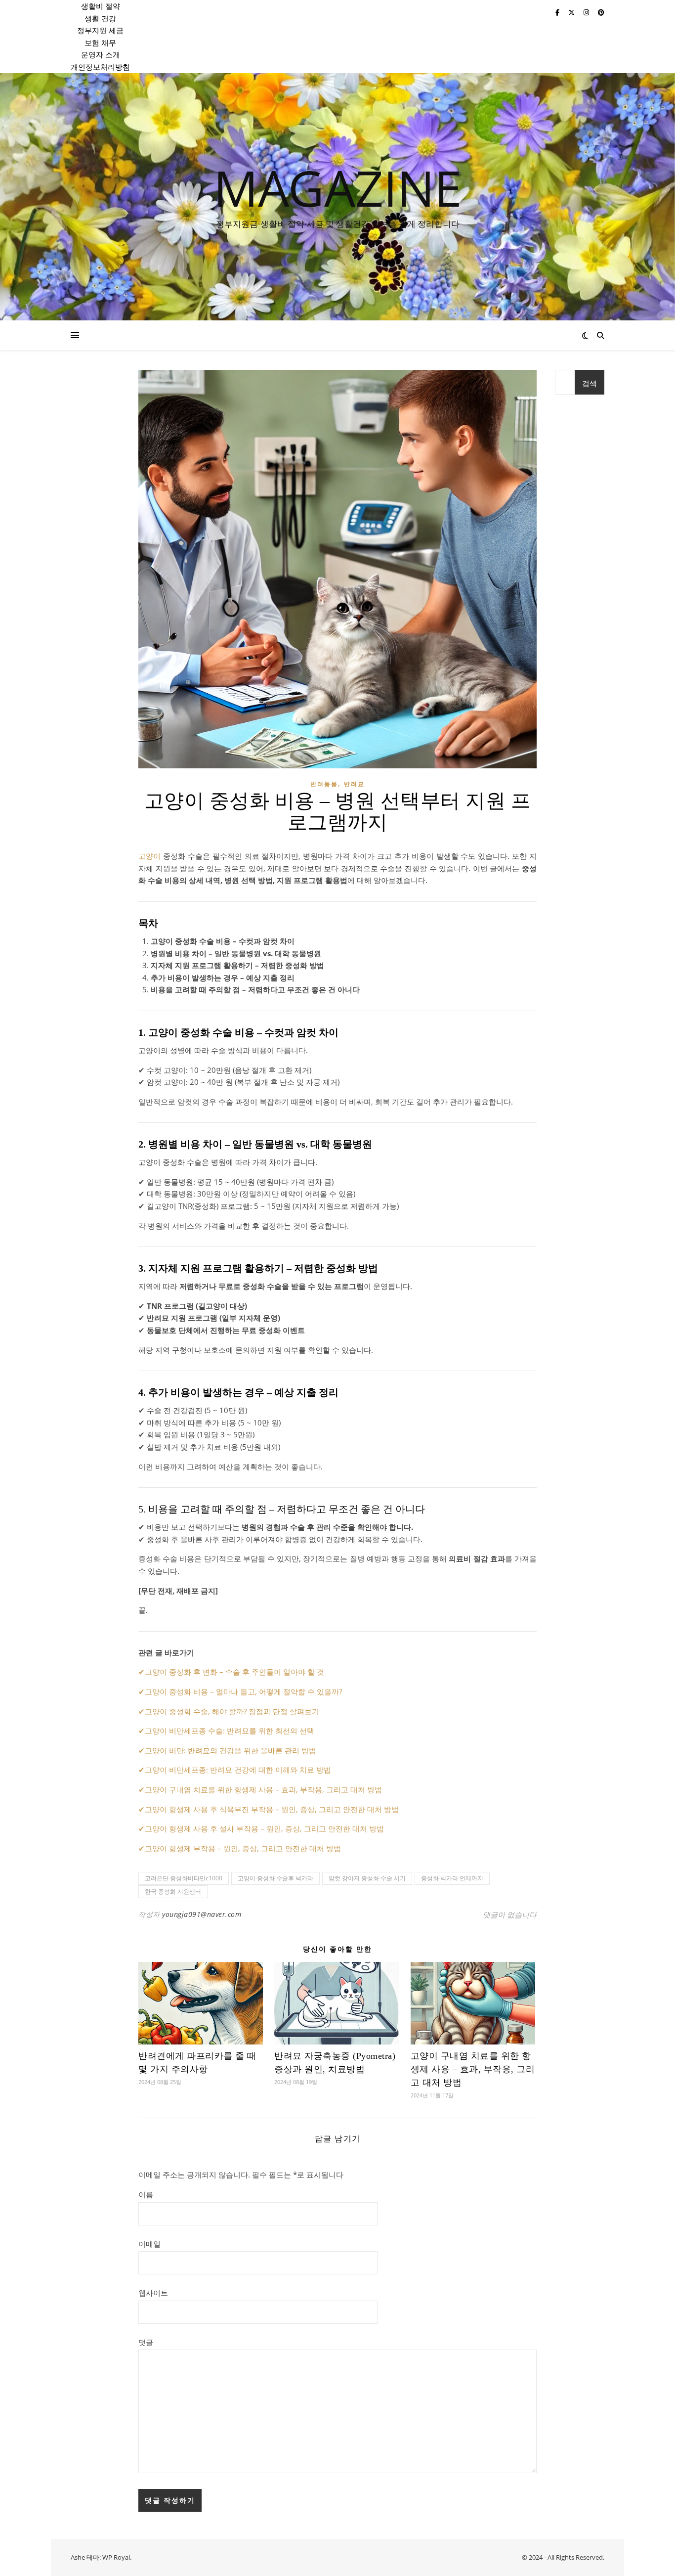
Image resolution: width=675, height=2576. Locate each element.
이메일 (149, 2244)
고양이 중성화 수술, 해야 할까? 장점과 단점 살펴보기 (232, 1711)
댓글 (146, 2342)
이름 (146, 2194)
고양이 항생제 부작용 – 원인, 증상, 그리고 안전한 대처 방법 (243, 1848)
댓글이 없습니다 (510, 1914)
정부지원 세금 (100, 30)
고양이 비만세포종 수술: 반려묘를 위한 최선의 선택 (230, 1731)
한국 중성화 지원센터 (173, 1891)
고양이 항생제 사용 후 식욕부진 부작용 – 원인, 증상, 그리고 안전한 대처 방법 (272, 1809)
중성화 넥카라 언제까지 (452, 1878)
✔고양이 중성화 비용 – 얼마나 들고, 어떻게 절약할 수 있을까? (240, 1691)
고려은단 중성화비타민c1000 (184, 1878)
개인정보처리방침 (100, 67)
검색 (590, 383)
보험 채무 (100, 43)
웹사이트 (153, 2293)
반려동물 (324, 784)
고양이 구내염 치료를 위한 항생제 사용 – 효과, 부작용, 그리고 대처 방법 (263, 1789)
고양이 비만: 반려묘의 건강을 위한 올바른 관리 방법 (231, 1750)
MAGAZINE (338, 187)
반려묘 (354, 784)
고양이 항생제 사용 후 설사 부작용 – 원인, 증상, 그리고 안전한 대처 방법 (264, 1828)
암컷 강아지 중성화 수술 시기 (367, 1878)
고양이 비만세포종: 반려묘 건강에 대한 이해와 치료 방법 (238, 1770)
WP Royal (116, 2557)
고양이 (149, 856)
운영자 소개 (101, 54)
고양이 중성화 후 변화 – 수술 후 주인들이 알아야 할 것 (234, 1672)
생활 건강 (100, 18)
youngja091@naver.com (202, 1914)
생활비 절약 (101, 6)
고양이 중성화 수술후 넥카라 (275, 1878)
